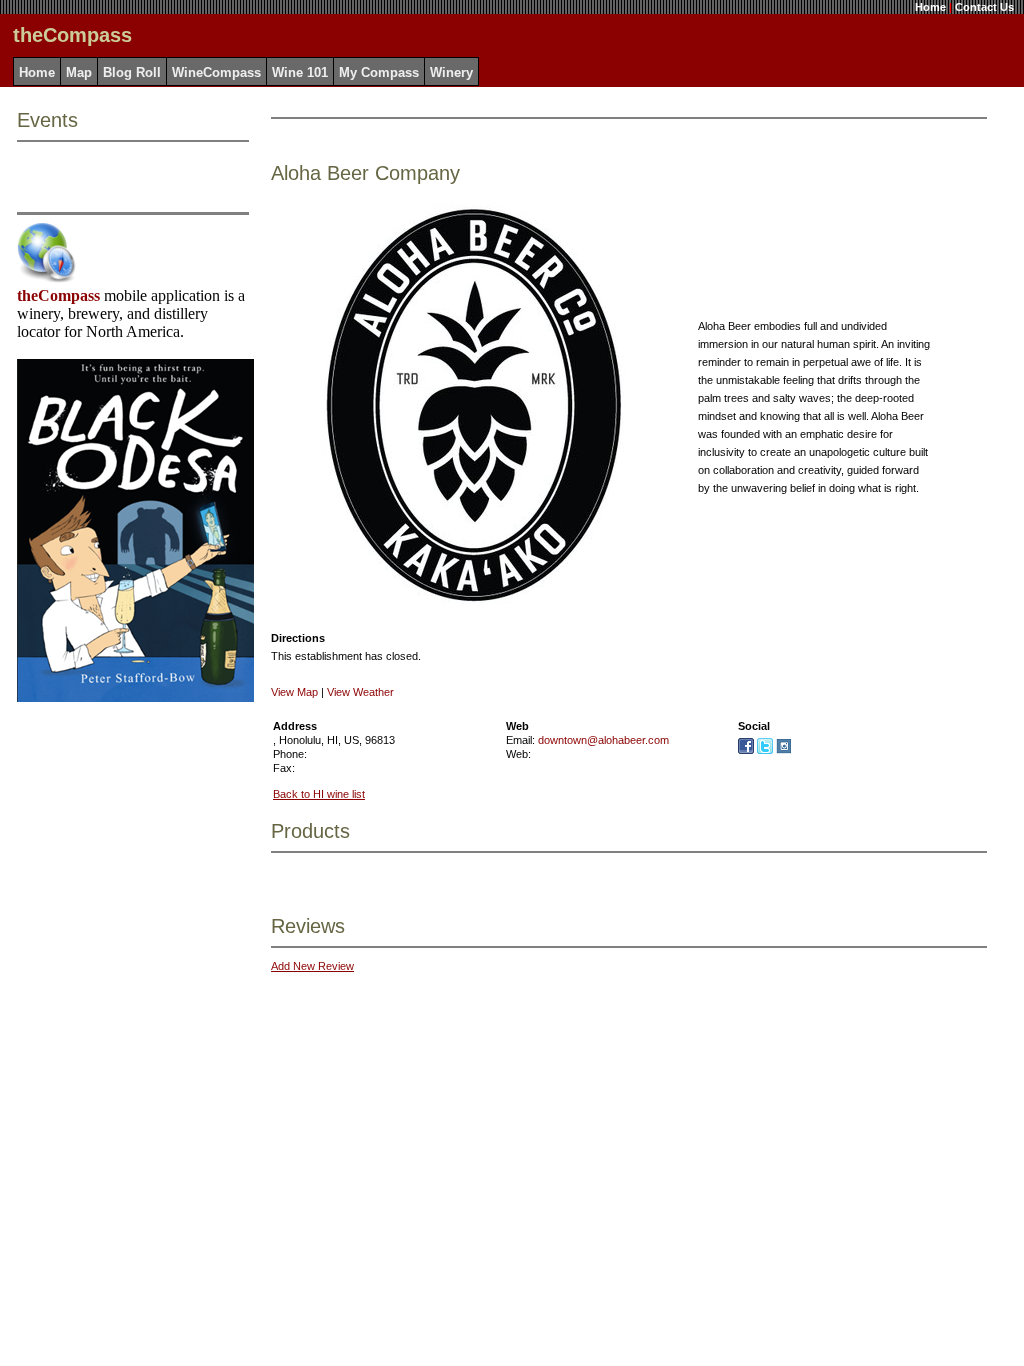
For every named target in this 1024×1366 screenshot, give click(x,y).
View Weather (360, 692)
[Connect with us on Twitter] (765, 750)
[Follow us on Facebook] (746, 750)
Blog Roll (132, 72)
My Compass (379, 72)
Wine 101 (300, 72)
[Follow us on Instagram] (784, 750)
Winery (451, 72)
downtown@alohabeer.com (603, 740)
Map (79, 72)
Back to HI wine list (319, 794)
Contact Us (984, 7)
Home (930, 7)
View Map (294, 692)
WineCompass (216, 72)
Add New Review (312, 966)
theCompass (58, 295)
